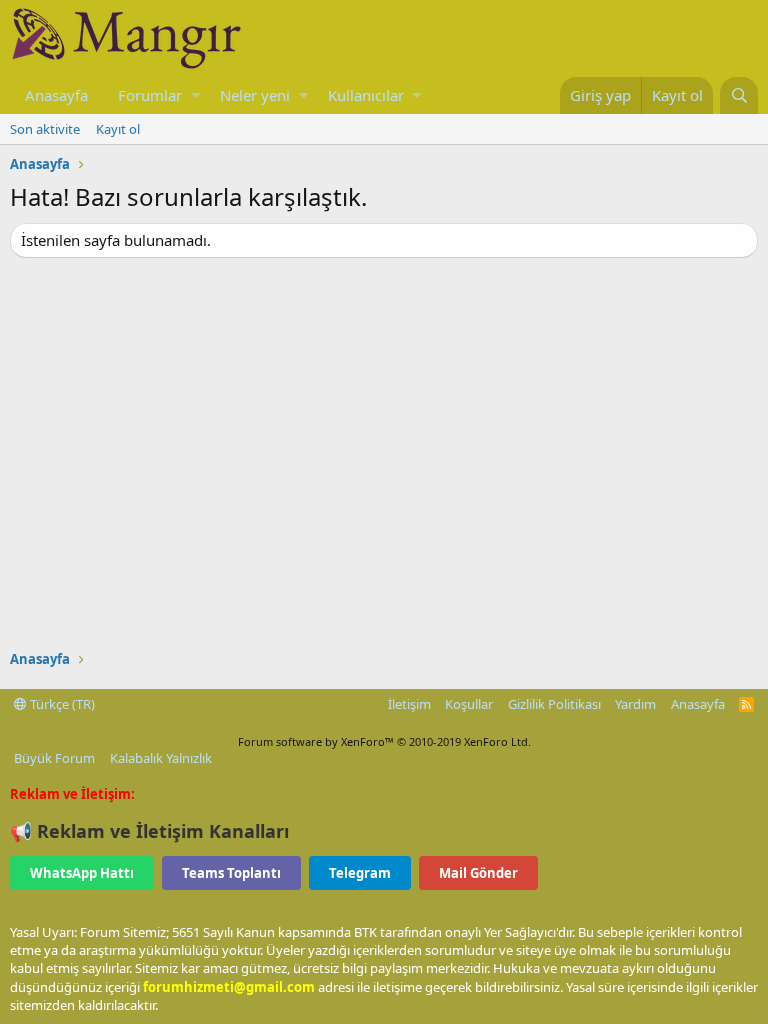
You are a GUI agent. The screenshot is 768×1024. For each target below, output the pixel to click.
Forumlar (150, 95)
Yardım (635, 704)
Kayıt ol (118, 129)
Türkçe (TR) (61, 704)
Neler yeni (255, 95)
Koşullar (469, 704)
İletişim (409, 704)
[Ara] (739, 95)
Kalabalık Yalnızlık (161, 758)
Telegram (360, 873)
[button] (195, 95)
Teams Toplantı (231, 873)
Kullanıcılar (366, 95)
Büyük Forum (54, 758)
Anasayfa (56, 95)
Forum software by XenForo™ (384, 741)
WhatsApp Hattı (82, 873)
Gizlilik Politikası (554, 704)
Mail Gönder (478, 873)
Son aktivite (45, 129)
